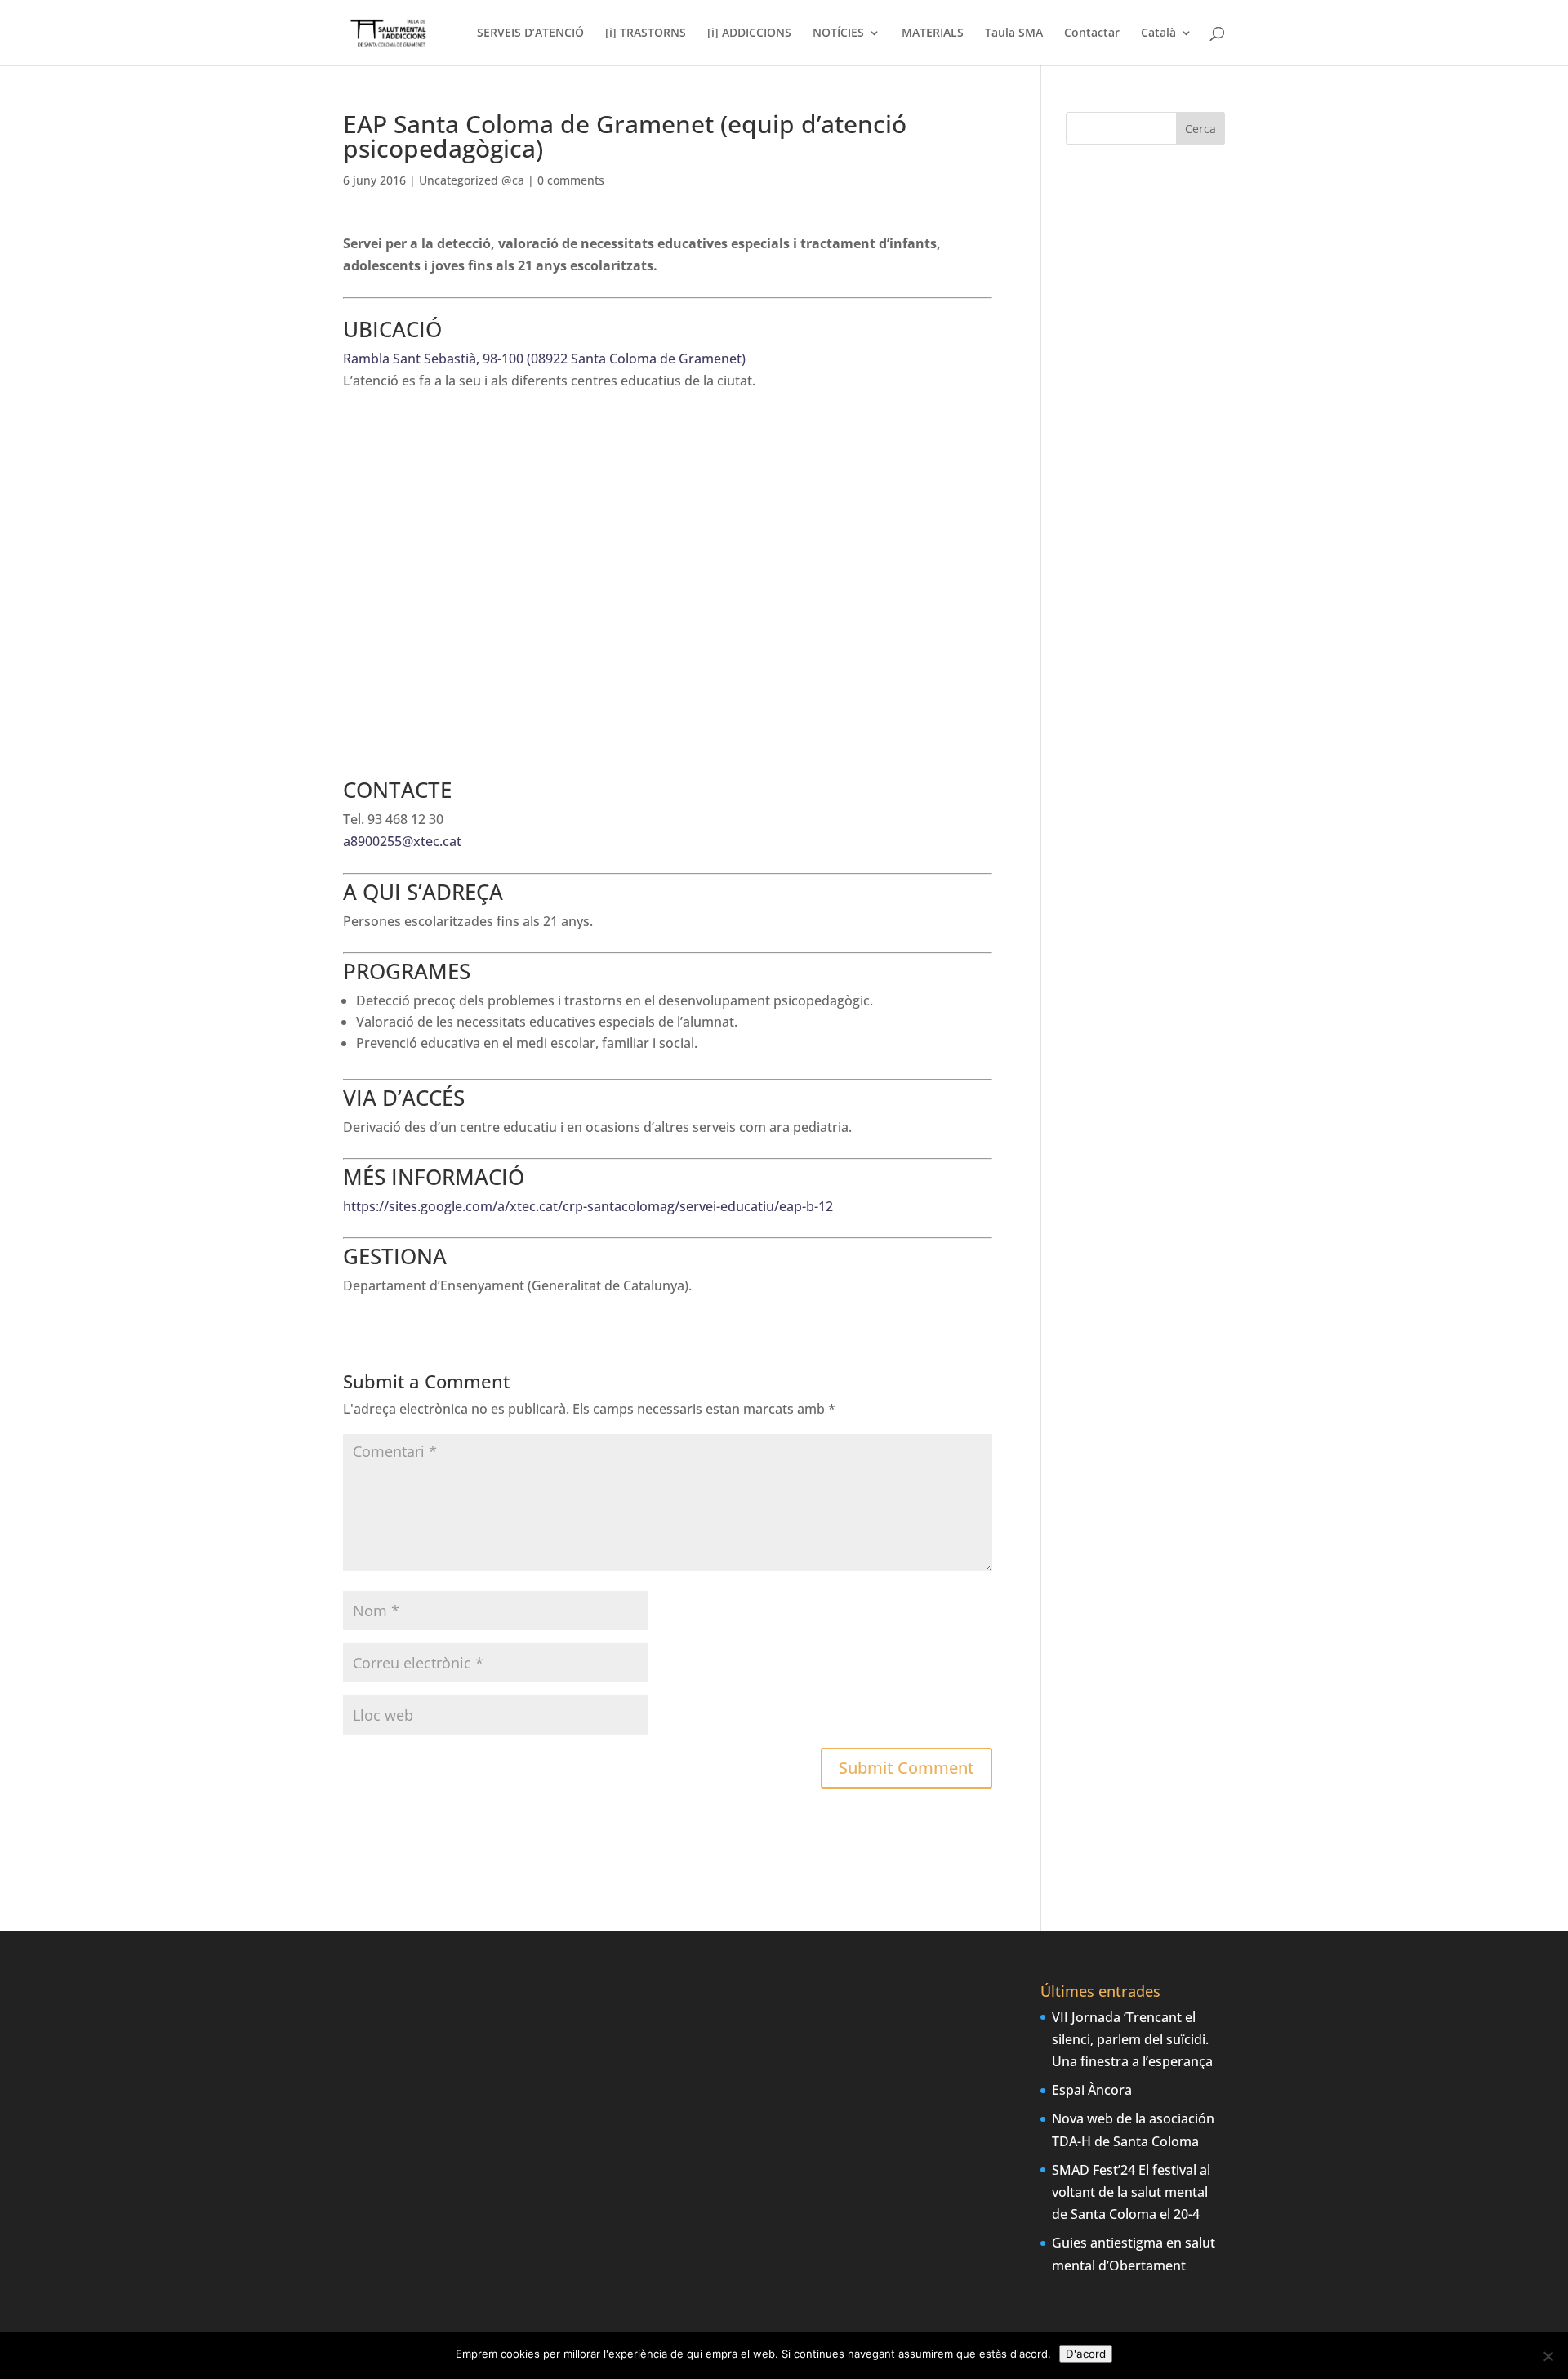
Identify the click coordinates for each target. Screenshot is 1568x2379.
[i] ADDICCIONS (749, 33)
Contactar (1092, 33)
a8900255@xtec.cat (402, 841)
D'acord (1086, 2354)
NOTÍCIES (838, 33)
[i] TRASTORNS (646, 33)
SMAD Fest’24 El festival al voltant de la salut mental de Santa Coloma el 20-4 (1131, 2192)
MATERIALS (933, 33)
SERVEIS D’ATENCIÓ (530, 33)
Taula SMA (1014, 33)
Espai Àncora (1092, 2090)
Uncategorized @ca (472, 180)
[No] (1548, 2356)
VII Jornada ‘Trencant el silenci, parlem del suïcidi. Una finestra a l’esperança (1132, 2039)
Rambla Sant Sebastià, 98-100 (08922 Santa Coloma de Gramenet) (544, 359)
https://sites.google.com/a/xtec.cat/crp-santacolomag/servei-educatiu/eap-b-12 (588, 1206)
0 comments (571, 180)
